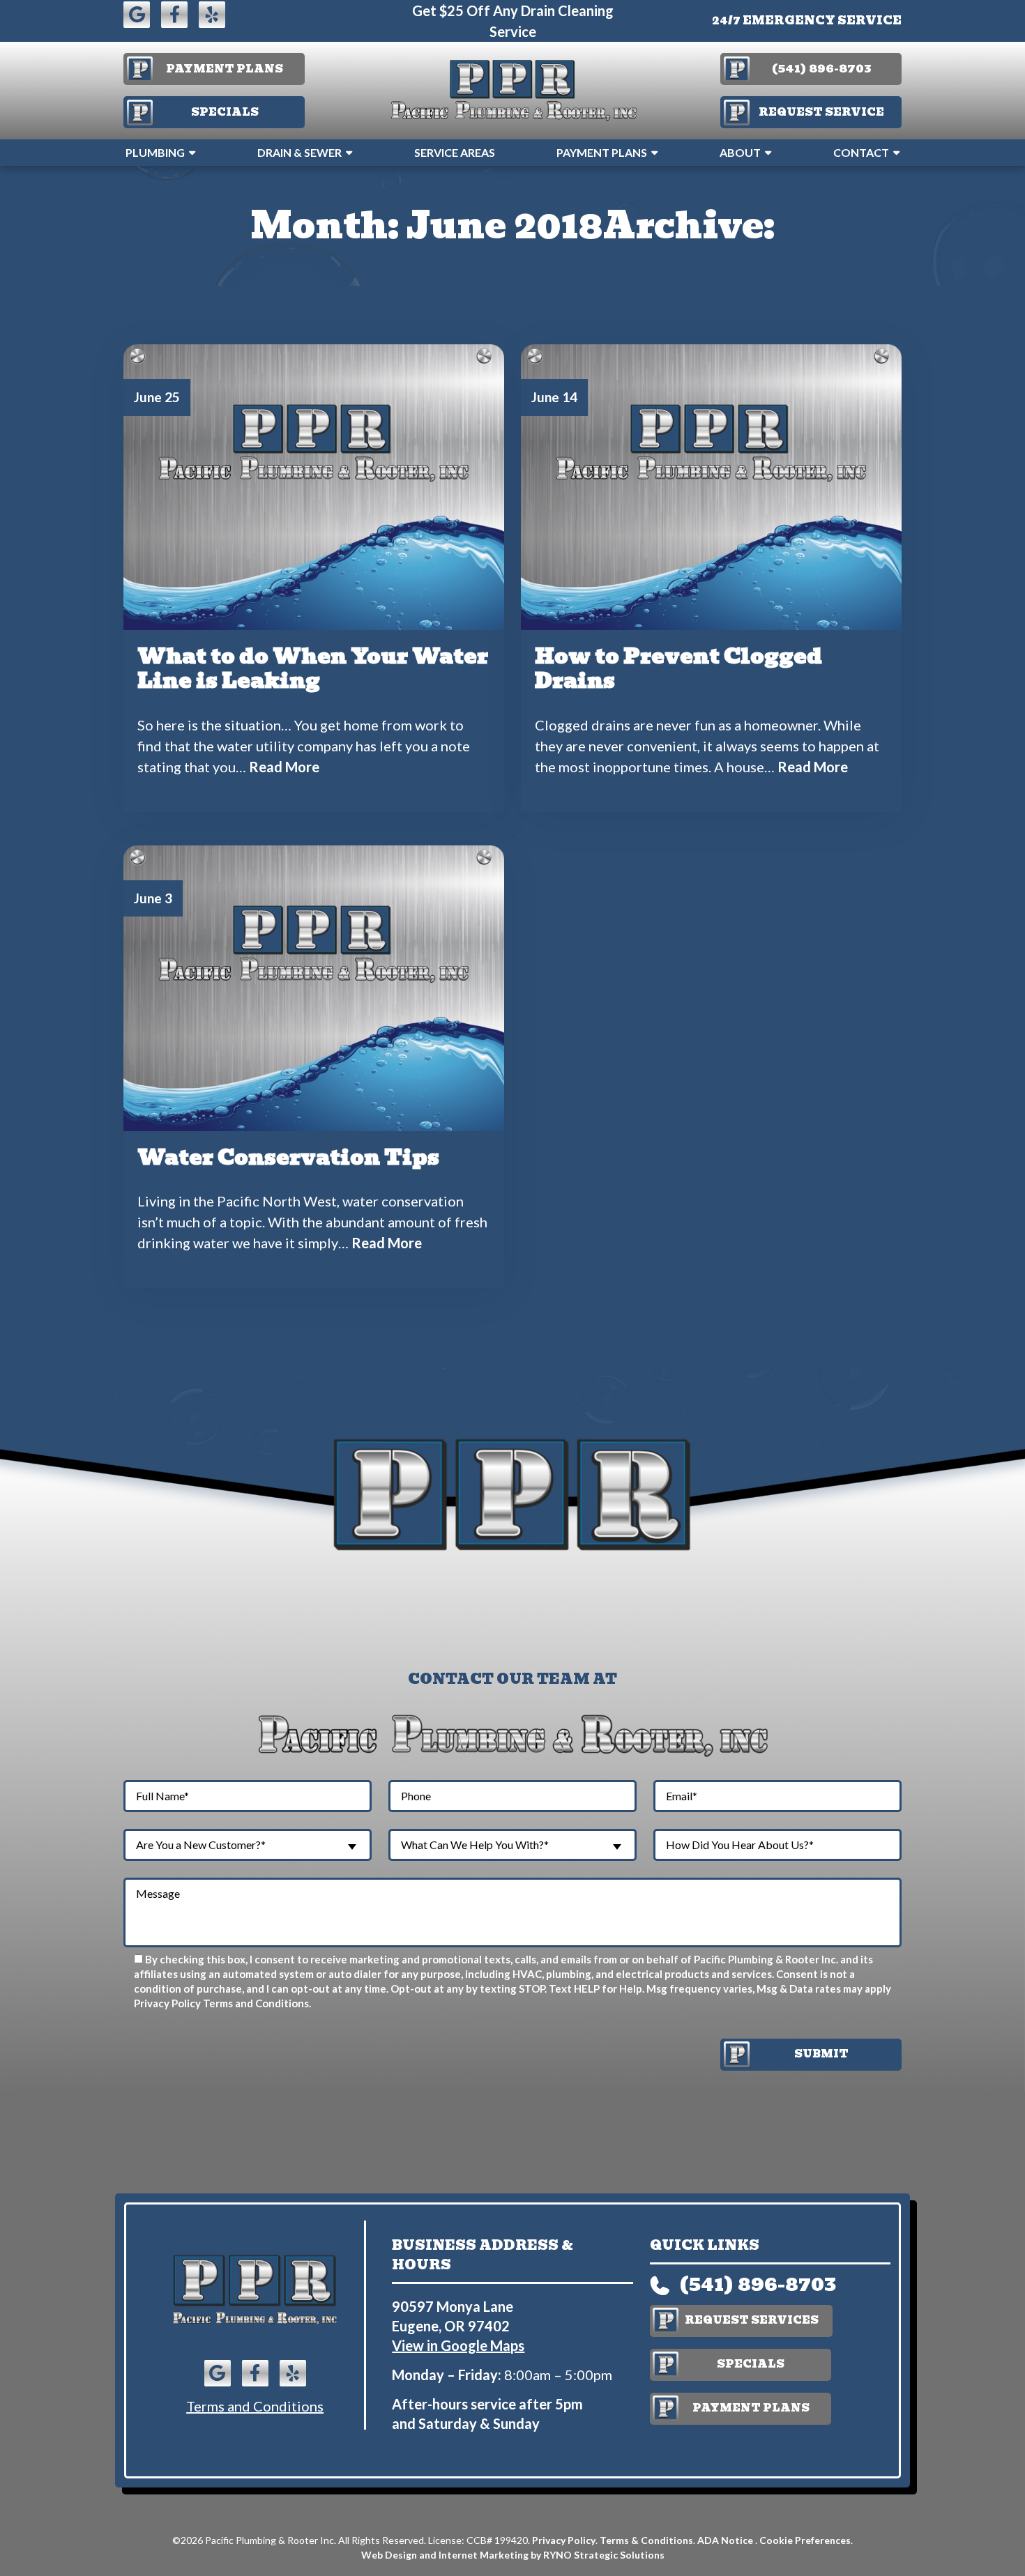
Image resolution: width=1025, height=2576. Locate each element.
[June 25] (314, 485)
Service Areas (455, 152)
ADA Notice (726, 2540)
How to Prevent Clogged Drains (678, 668)
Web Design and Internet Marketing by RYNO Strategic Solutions (513, 2555)
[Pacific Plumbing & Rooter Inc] (512, 89)
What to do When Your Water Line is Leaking (313, 668)
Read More (284, 767)
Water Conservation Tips (288, 1157)
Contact (861, 152)
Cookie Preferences (805, 2540)
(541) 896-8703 (758, 2284)
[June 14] (711, 485)
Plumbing (155, 152)
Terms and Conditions (256, 2003)
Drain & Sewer (299, 152)
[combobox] (248, 1845)
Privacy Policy (167, 2003)
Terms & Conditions (646, 2540)
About (740, 152)
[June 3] (314, 986)
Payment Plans (602, 152)
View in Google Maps (458, 2345)
